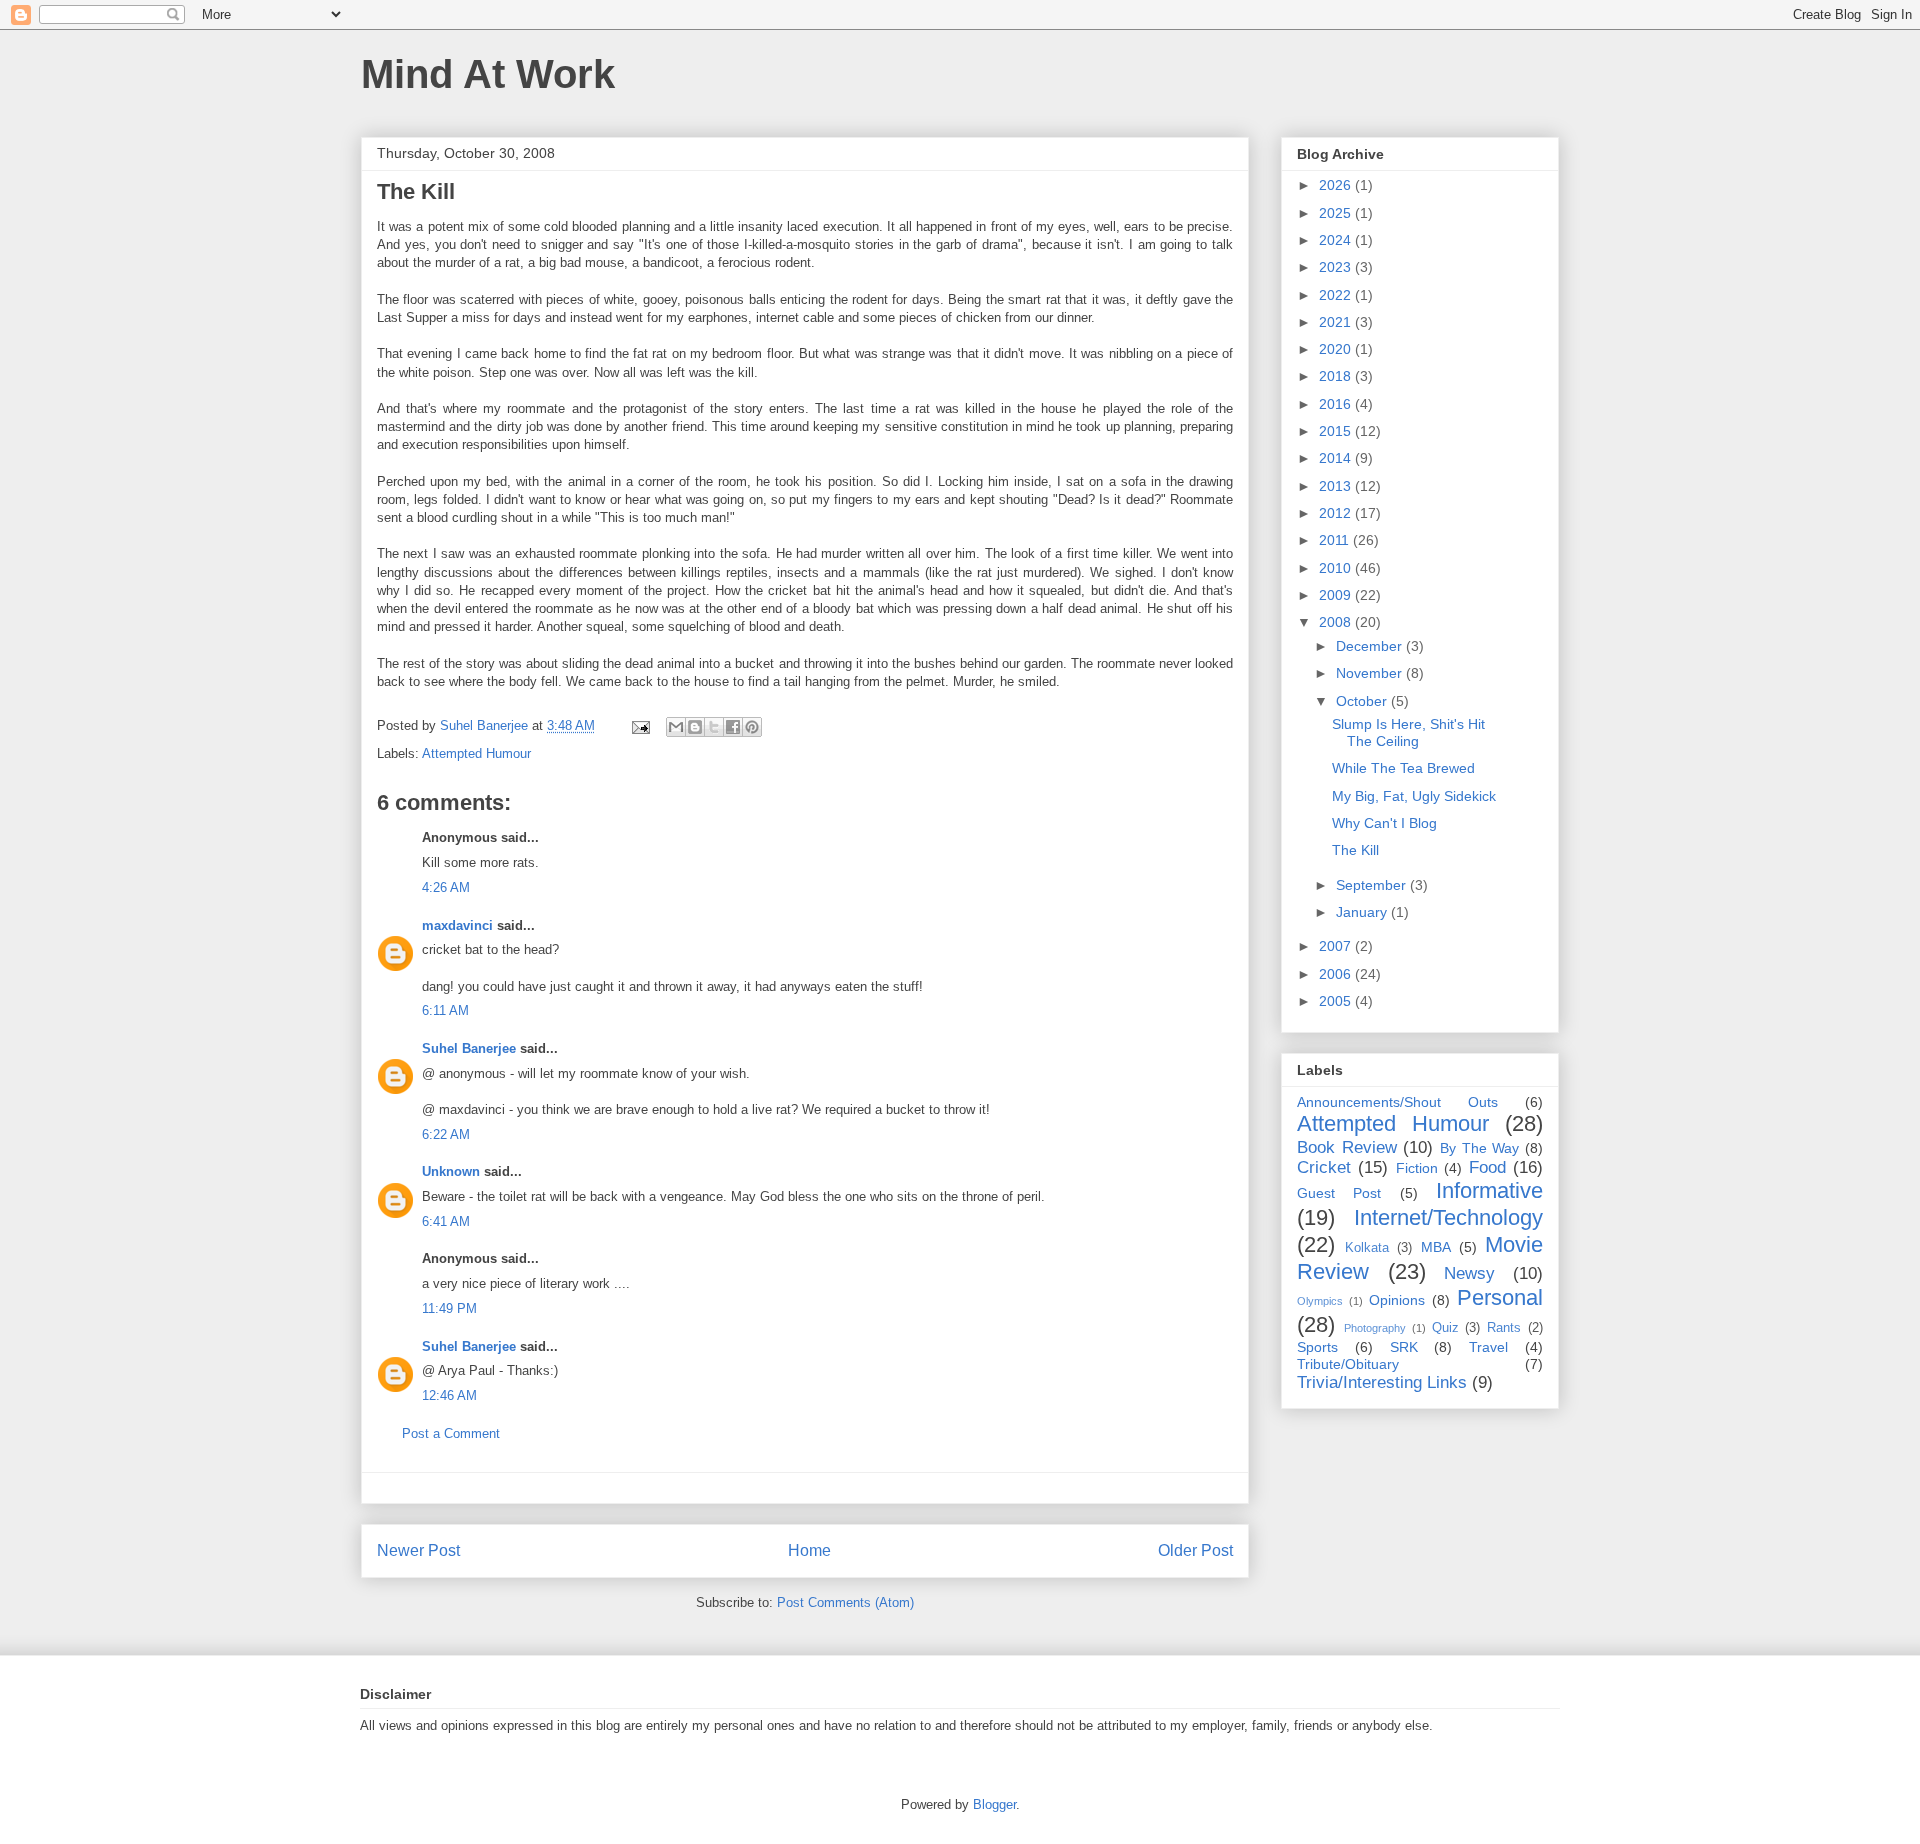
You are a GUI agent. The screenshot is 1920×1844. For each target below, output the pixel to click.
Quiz (1445, 1328)
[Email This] (676, 727)
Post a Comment (451, 1433)
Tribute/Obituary (1348, 1364)
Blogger (994, 1804)
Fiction (1417, 1168)
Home (809, 1550)
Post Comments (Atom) (845, 1602)
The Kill (1355, 850)
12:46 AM (449, 1395)
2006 (1337, 974)
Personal (1500, 1297)
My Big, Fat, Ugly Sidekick (1414, 796)
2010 (1337, 568)
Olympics (1320, 1301)
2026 (1337, 185)
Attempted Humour (476, 753)
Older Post (1195, 1550)
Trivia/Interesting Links (1382, 1382)
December (1371, 646)
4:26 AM (446, 887)
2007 (1337, 946)
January (1363, 912)
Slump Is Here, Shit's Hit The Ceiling (1408, 732)
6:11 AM (445, 1010)
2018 (1337, 376)
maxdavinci (457, 925)
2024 (1337, 240)
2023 (1337, 267)
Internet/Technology (1448, 1217)
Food (1487, 1167)
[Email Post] (639, 725)
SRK (1404, 1347)
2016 (1337, 404)
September (1373, 885)
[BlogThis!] (695, 727)
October (1363, 701)
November (1371, 673)
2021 (1337, 322)
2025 (1337, 213)
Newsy (1469, 1273)
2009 (1337, 595)
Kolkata (1367, 1248)
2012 (1337, 513)
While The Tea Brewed (1403, 768)
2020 (1337, 349)
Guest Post (1339, 1193)
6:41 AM (446, 1221)
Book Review (1347, 1147)
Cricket (1324, 1167)
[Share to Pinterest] (752, 727)
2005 (1337, 1001)
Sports (1317, 1347)
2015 (1337, 431)
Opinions (1397, 1300)
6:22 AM (446, 1134)
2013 (1337, 486)
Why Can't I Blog (1384, 823)
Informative (1489, 1190)
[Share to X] (714, 727)
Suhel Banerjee (469, 1048)
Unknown (451, 1171)
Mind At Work (488, 74)
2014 (1337, 458)
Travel (1488, 1347)
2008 (1337, 622)
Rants (1504, 1328)
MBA (1436, 1247)
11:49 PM (449, 1308)
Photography (1375, 1328)
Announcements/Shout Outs (1397, 1102)
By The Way (1479, 1148)
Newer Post (418, 1550)
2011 (1336, 540)
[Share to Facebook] (733, 727)
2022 (1337, 295)
